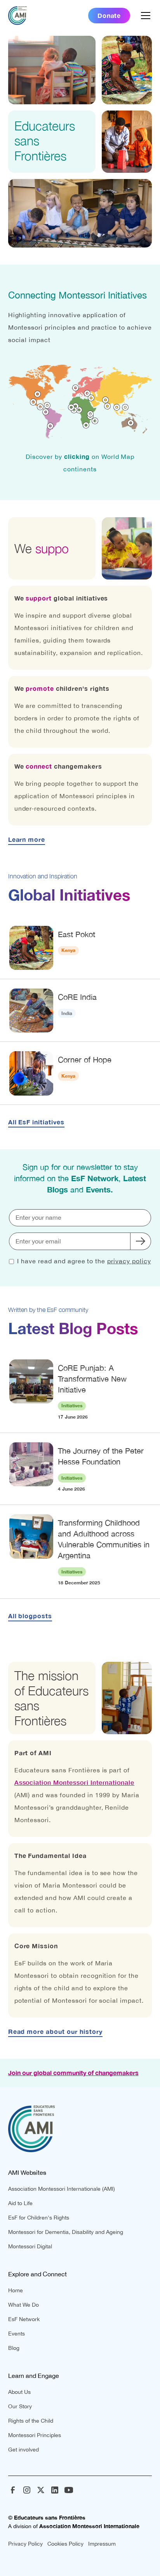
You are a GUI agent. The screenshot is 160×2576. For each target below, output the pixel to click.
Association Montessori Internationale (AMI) (62, 2189)
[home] (17, 16)
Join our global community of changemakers (73, 2073)
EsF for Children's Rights (39, 2218)
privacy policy (129, 1261)
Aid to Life (20, 2203)
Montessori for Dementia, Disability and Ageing (66, 2232)
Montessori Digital (30, 2246)
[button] (144, 16)
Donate (109, 15)
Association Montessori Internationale (75, 1782)
